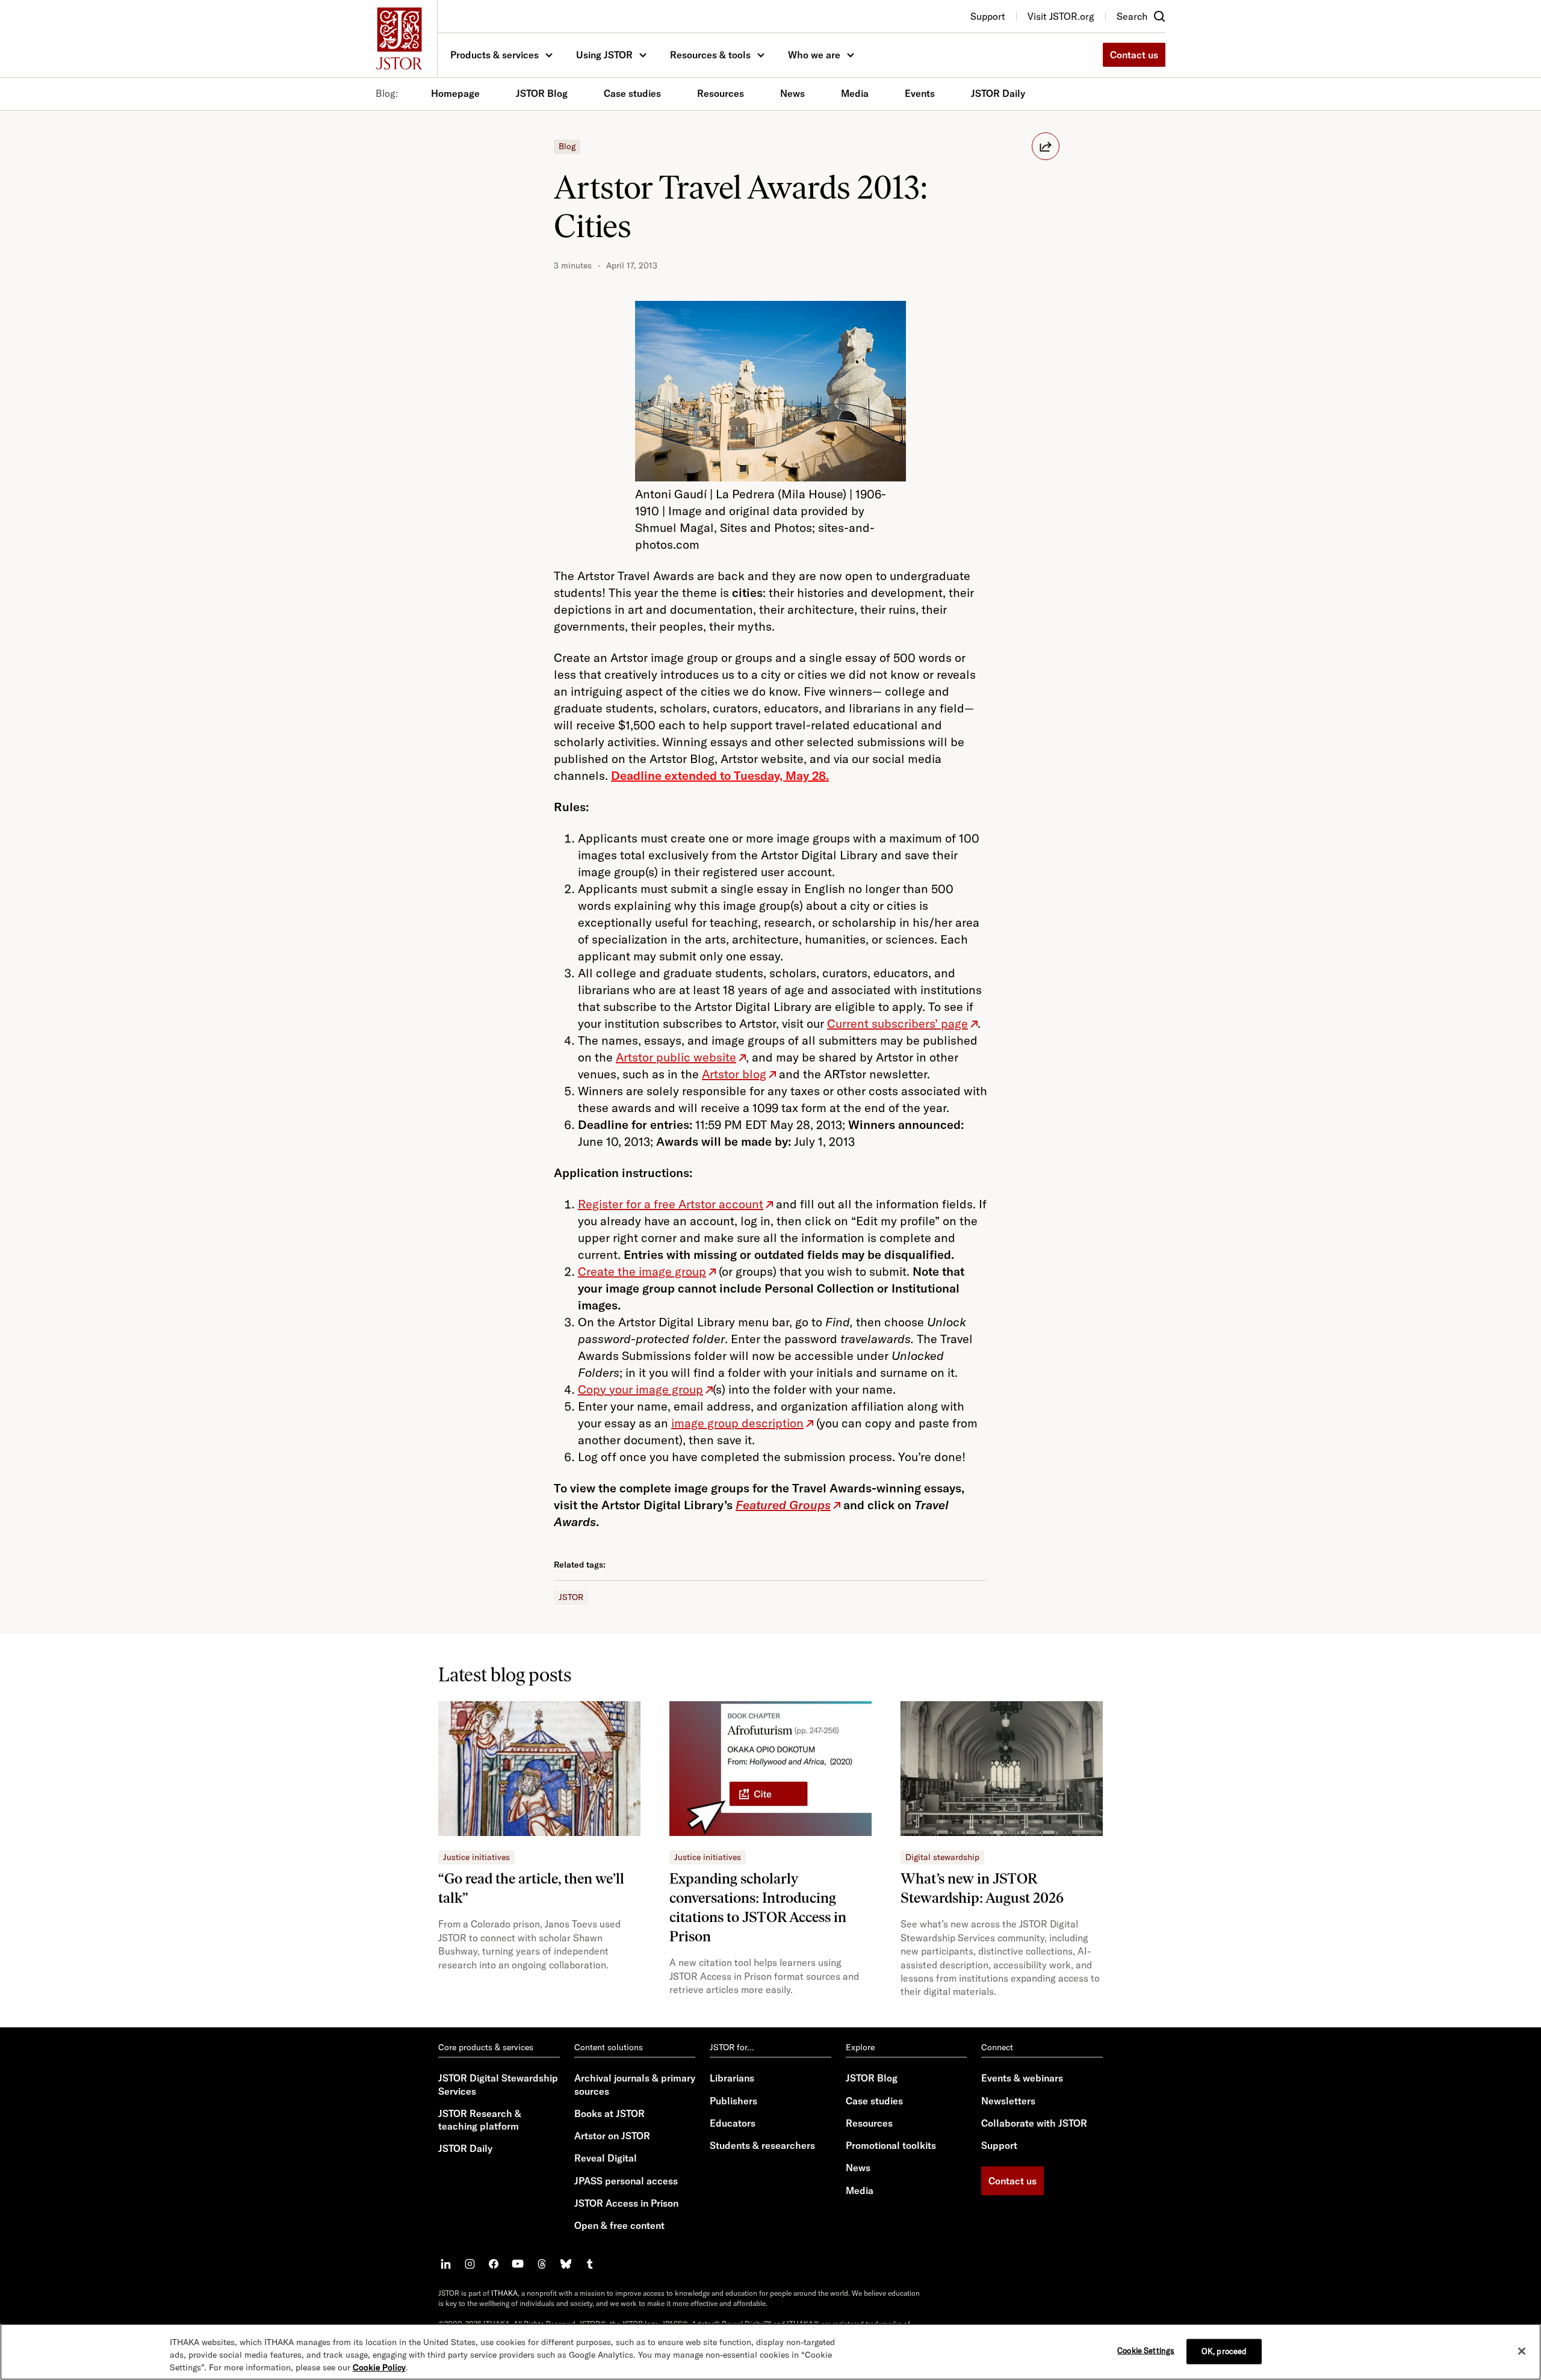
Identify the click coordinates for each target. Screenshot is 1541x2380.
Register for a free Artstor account (671, 1204)
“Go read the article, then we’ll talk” (531, 1888)
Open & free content (619, 2225)
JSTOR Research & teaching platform (480, 2120)
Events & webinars (1022, 2078)
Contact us (1134, 55)
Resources (721, 93)
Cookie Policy (379, 2367)
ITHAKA (504, 2293)
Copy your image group (640, 1389)
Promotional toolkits (891, 2145)
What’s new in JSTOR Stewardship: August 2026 (982, 1888)
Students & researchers (762, 2145)
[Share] (1046, 146)
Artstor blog (734, 1074)
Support (999, 2145)
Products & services (495, 55)
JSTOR (571, 1597)
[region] (770, 2352)
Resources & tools (710, 55)
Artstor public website (676, 1057)
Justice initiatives (476, 1857)
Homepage (455, 93)
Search (1132, 16)
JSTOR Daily (998, 93)
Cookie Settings (1146, 2350)
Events (920, 93)
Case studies (632, 93)
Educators (733, 2123)
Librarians (732, 2078)
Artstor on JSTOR (612, 2136)
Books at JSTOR (609, 2113)
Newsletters (1008, 2101)
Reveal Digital (606, 2158)
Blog (567, 146)
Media (855, 93)
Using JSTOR (604, 55)
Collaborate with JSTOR (1034, 2123)
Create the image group (642, 1271)
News (792, 93)
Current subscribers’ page (898, 1023)
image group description (737, 1423)
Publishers (733, 2101)
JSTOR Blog (542, 93)
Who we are (814, 55)
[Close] (1522, 2351)
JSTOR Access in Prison (626, 2203)
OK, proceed (1224, 2351)
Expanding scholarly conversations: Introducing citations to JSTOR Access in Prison (758, 1907)
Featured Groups (783, 1505)
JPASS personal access (626, 2181)
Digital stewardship (942, 1857)
